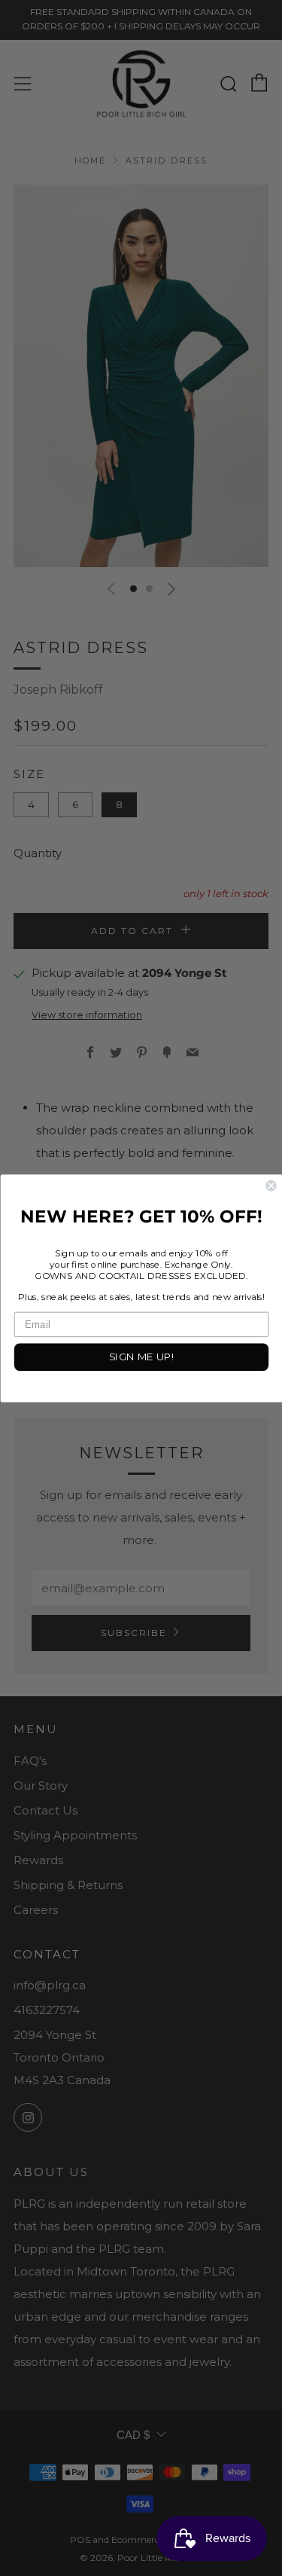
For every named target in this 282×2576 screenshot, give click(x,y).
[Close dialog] (271, 1185)
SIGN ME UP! (141, 1357)
